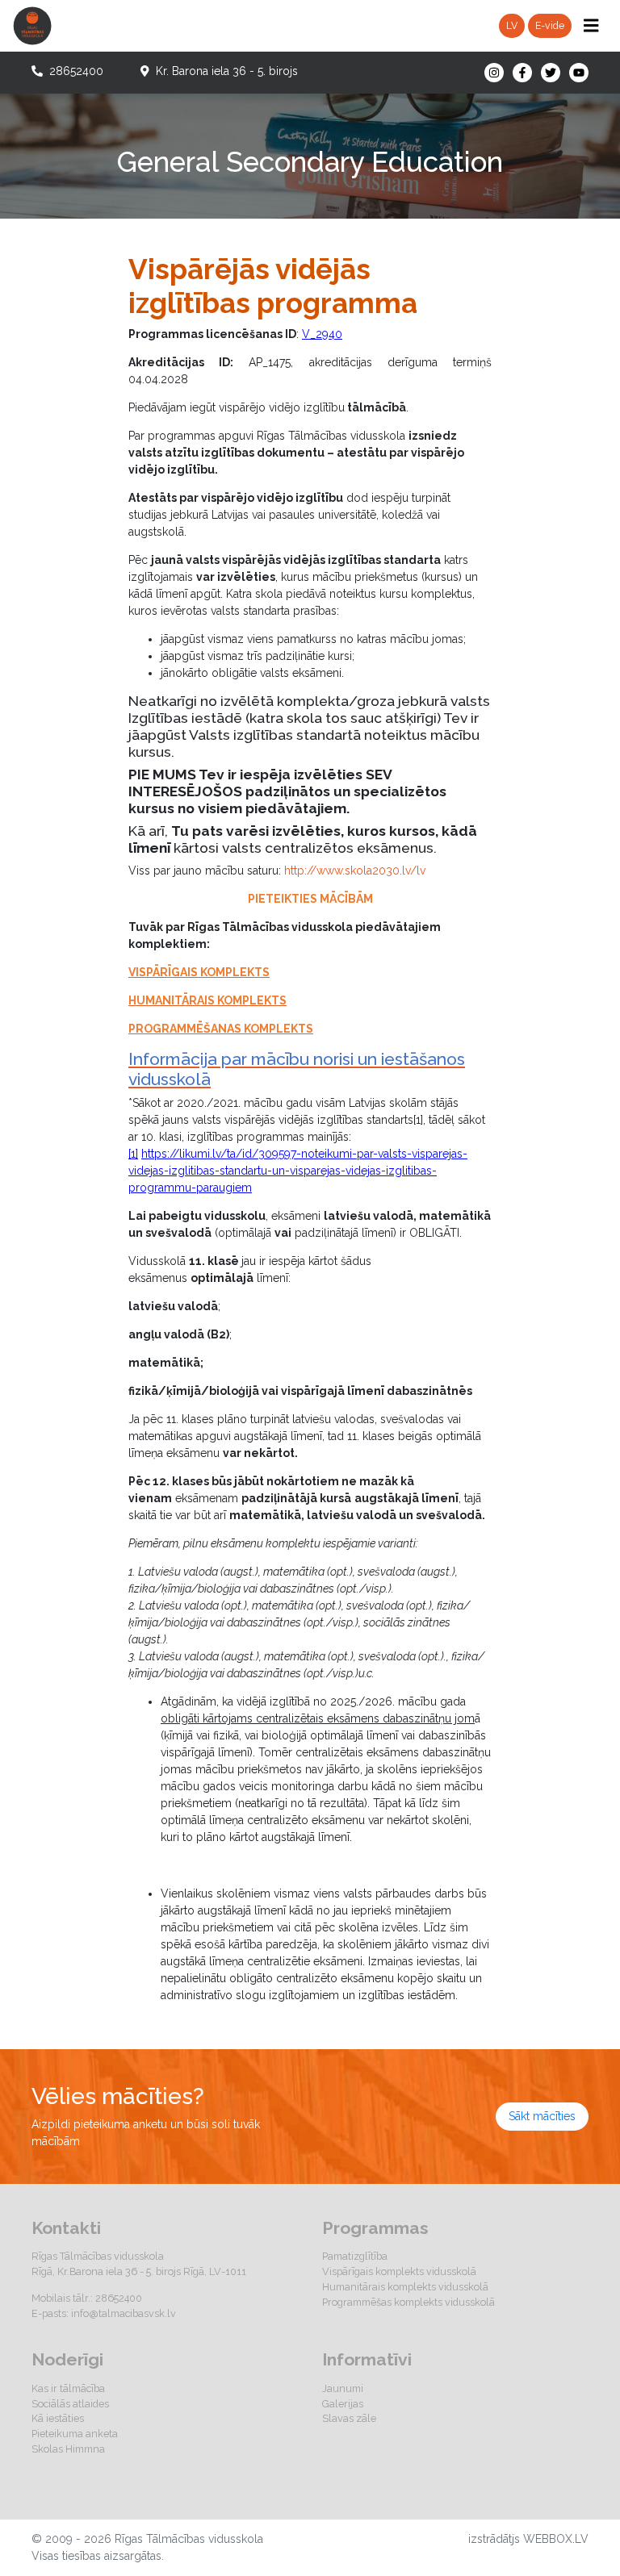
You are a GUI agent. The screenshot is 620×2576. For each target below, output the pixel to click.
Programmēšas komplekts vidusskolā (408, 2302)
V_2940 (322, 334)
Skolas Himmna (68, 2449)
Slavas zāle (349, 2418)
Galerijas (343, 2404)
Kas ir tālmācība (68, 2388)
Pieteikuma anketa (75, 2434)
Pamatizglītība (355, 2256)
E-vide (550, 25)
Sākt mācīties (542, 2116)
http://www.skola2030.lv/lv (355, 870)
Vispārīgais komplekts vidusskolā (399, 2271)
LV (512, 25)
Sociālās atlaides (70, 2404)
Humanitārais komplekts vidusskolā (405, 2287)
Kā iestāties (58, 2418)
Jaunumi (343, 2388)
